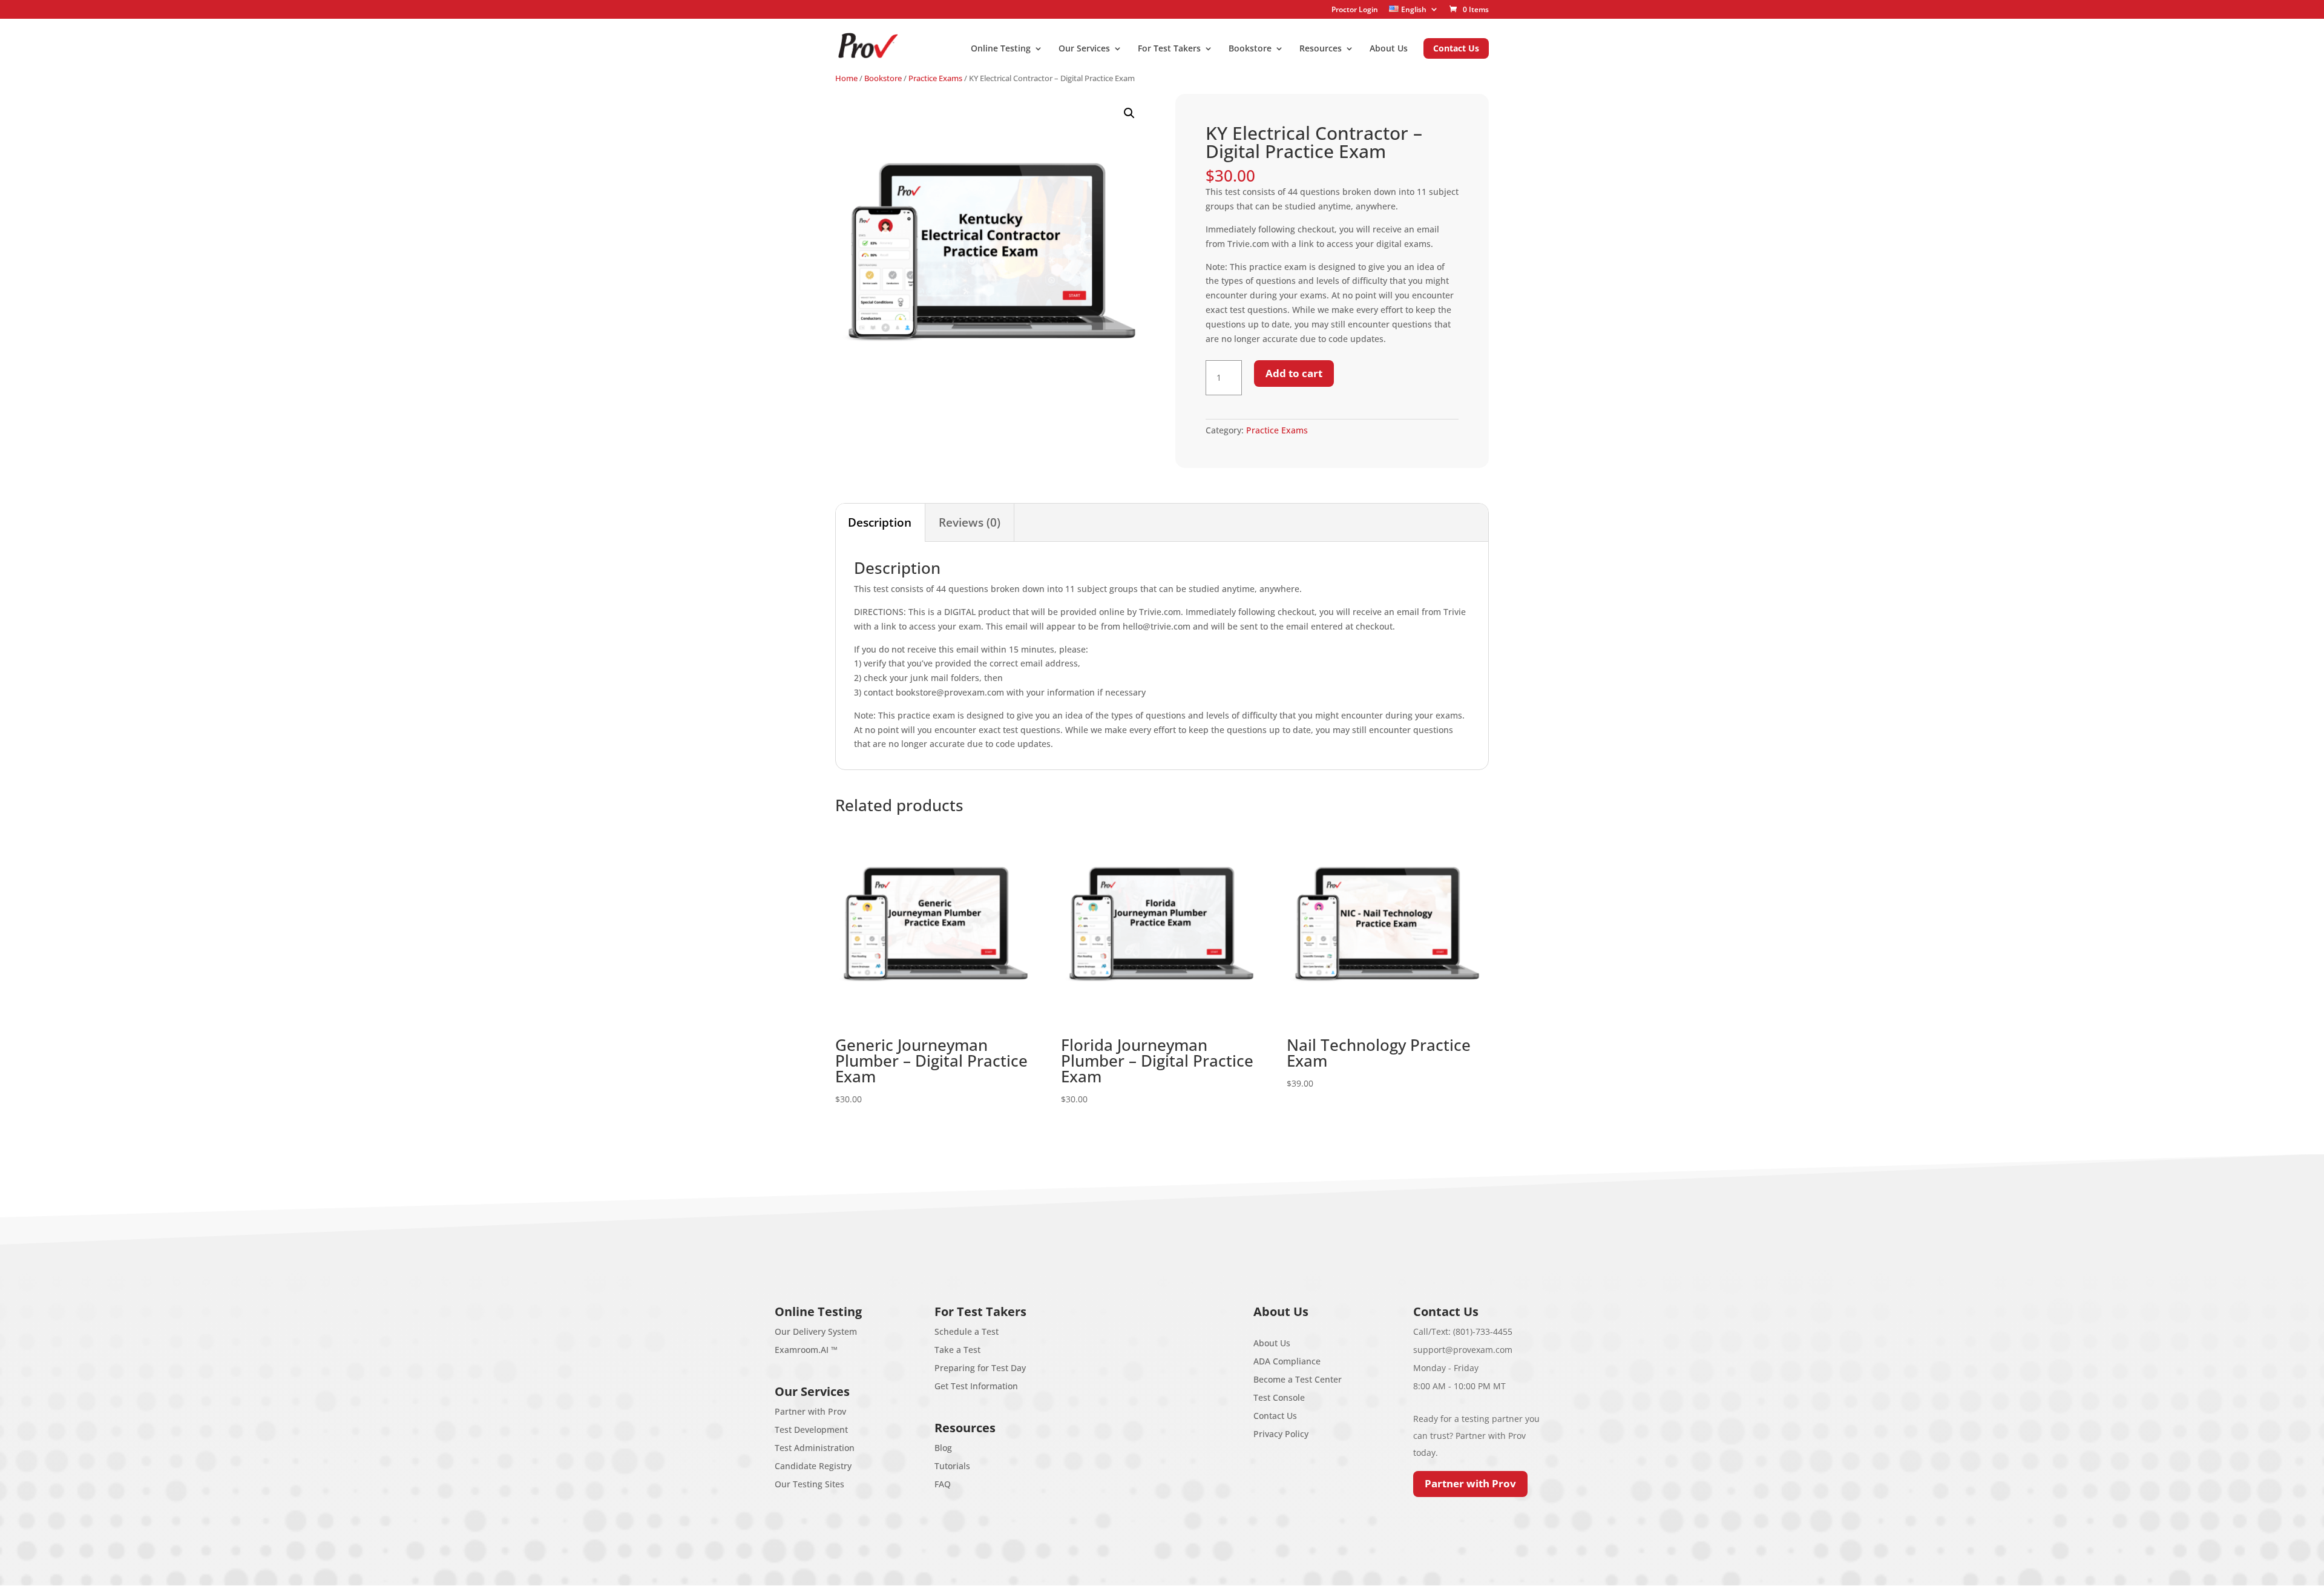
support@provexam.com (1463, 1350)
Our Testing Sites (809, 1484)
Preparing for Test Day (980, 1368)
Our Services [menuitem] (1084, 49)
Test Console (1279, 1397)
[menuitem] (1414, 9)
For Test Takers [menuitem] (1169, 49)
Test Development (811, 1430)
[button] (1129, 113)
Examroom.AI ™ (806, 1350)
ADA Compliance (1287, 1361)
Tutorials (952, 1466)
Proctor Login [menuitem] (1355, 10)
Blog (943, 1448)
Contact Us (1275, 1416)
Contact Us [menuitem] (1456, 48)
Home (846, 78)
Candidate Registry (813, 1466)
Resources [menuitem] (1321, 49)
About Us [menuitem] (1389, 49)
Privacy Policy (1281, 1434)
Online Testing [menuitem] (1001, 49)
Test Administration (815, 1448)
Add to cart (1294, 373)
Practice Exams (935, 78)
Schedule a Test (967, 1331)
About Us (1272, 1343)
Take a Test (957, 1350)
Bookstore (883, 78)
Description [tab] (880, 522)
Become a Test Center (1298, 1379)
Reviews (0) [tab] (970, 522)
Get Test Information (976, 1386)
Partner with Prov (810, 1411)
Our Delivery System (816, 1331)
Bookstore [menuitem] (1250, 49)
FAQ (943, 1484)
